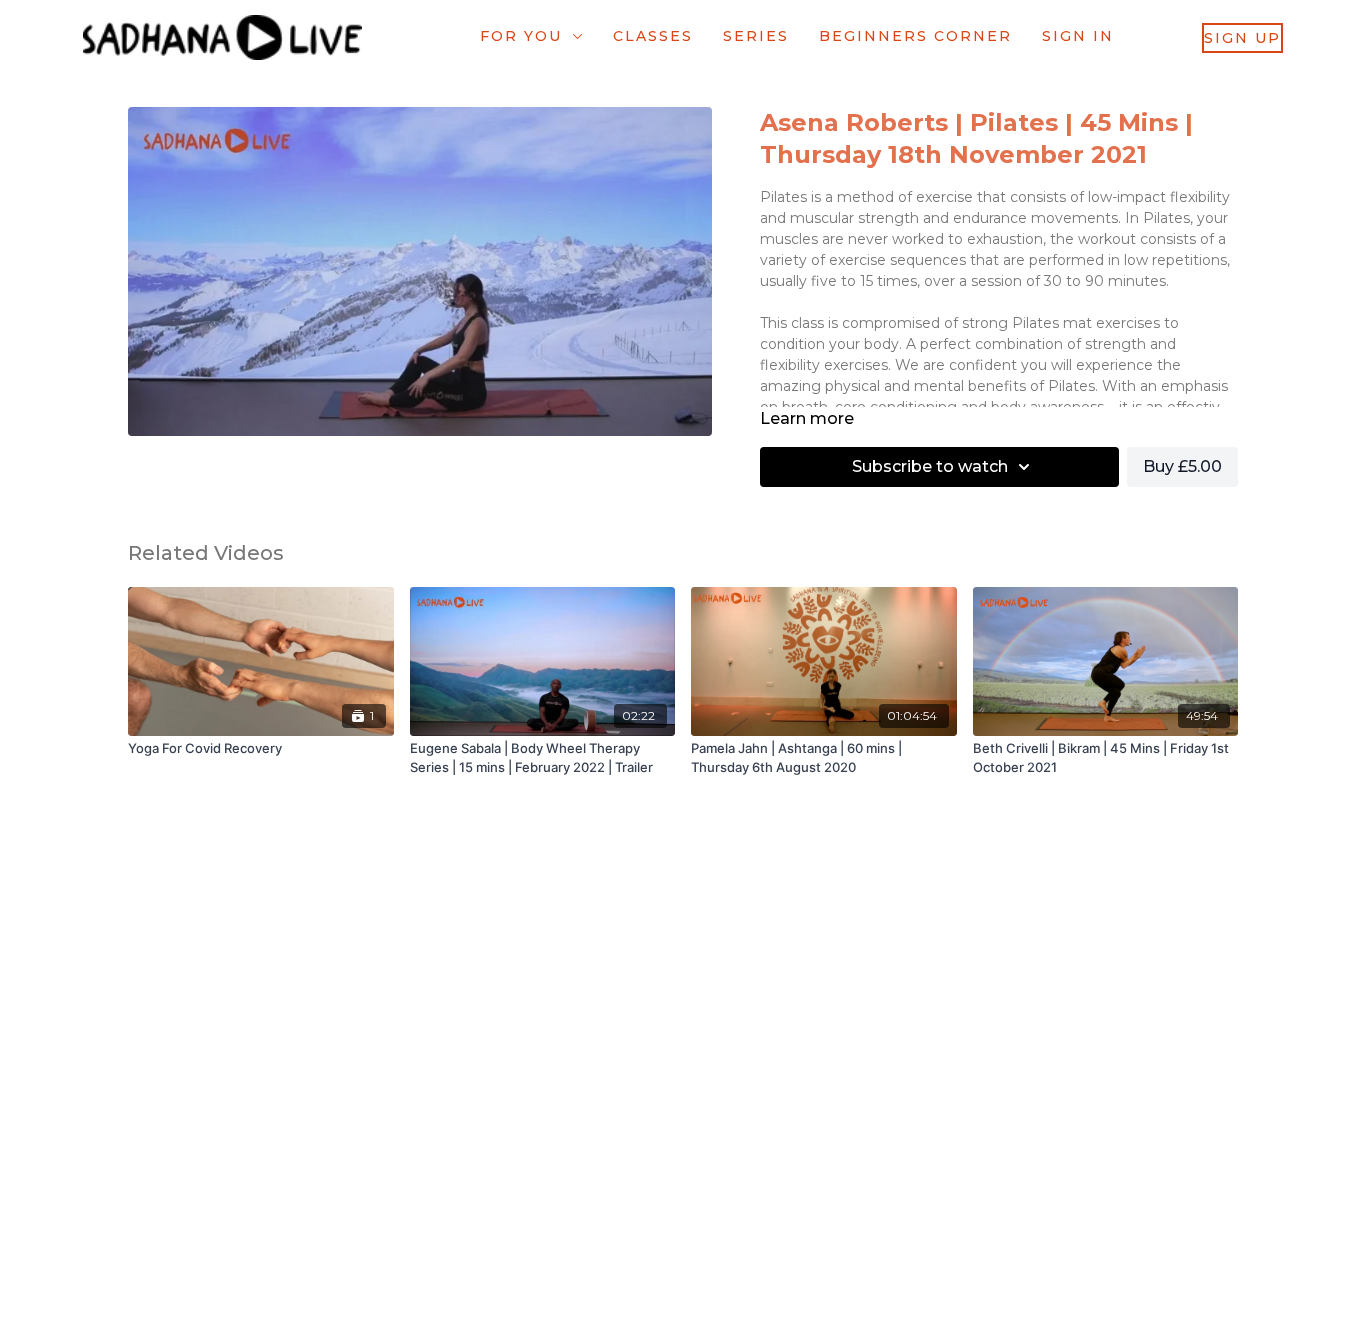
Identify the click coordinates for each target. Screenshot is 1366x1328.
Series (756, 36)
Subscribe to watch (930, 466)
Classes (653, 36)
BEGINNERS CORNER (915, 36)
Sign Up (1242, 38)
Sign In (1078, 36)
